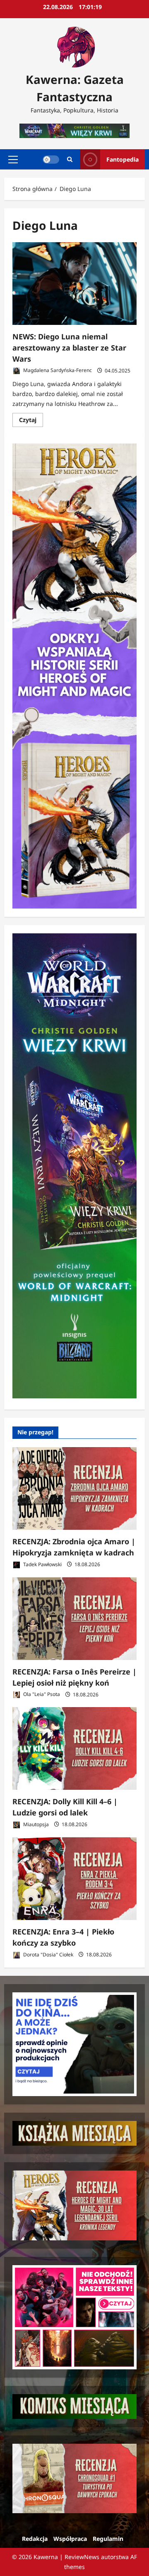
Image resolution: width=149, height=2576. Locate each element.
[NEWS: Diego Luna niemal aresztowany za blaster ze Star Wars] (74, 284)
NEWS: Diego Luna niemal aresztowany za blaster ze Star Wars (69, 348)
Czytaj (31, 421)
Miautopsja (35, 1824)
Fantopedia (123, 159)
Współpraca (70, 2539)
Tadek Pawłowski (42, 1564)
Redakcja (35, 2539)
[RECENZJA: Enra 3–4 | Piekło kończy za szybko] (74, 1879)
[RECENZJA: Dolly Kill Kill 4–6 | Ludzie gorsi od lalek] (74, 1748)
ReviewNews (82, 2557)
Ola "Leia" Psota (41, 1695)
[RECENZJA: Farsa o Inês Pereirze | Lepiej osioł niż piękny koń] (74, 1619)
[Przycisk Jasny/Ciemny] (51, 159)
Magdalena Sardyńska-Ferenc (57, 371)
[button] (13, 159)
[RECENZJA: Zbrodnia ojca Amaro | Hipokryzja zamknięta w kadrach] (74, 1488)
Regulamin (108, 2539)
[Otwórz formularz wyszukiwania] (70, 159)
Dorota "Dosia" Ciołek (48, 1955)
